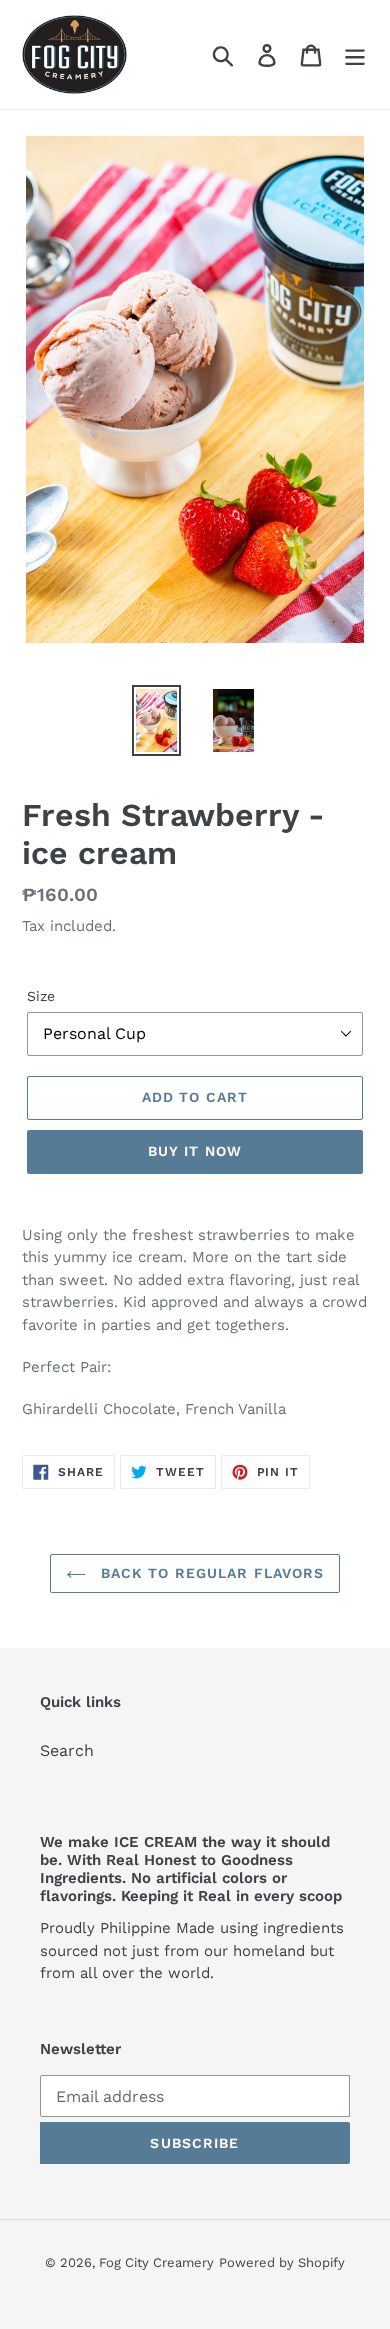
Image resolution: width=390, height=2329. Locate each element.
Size (41, 996)
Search (67, 1750)
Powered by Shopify (282, 2262)
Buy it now (195, 1151)
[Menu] (355, 54)
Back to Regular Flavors (210, 1573)
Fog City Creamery (156, 2262)
